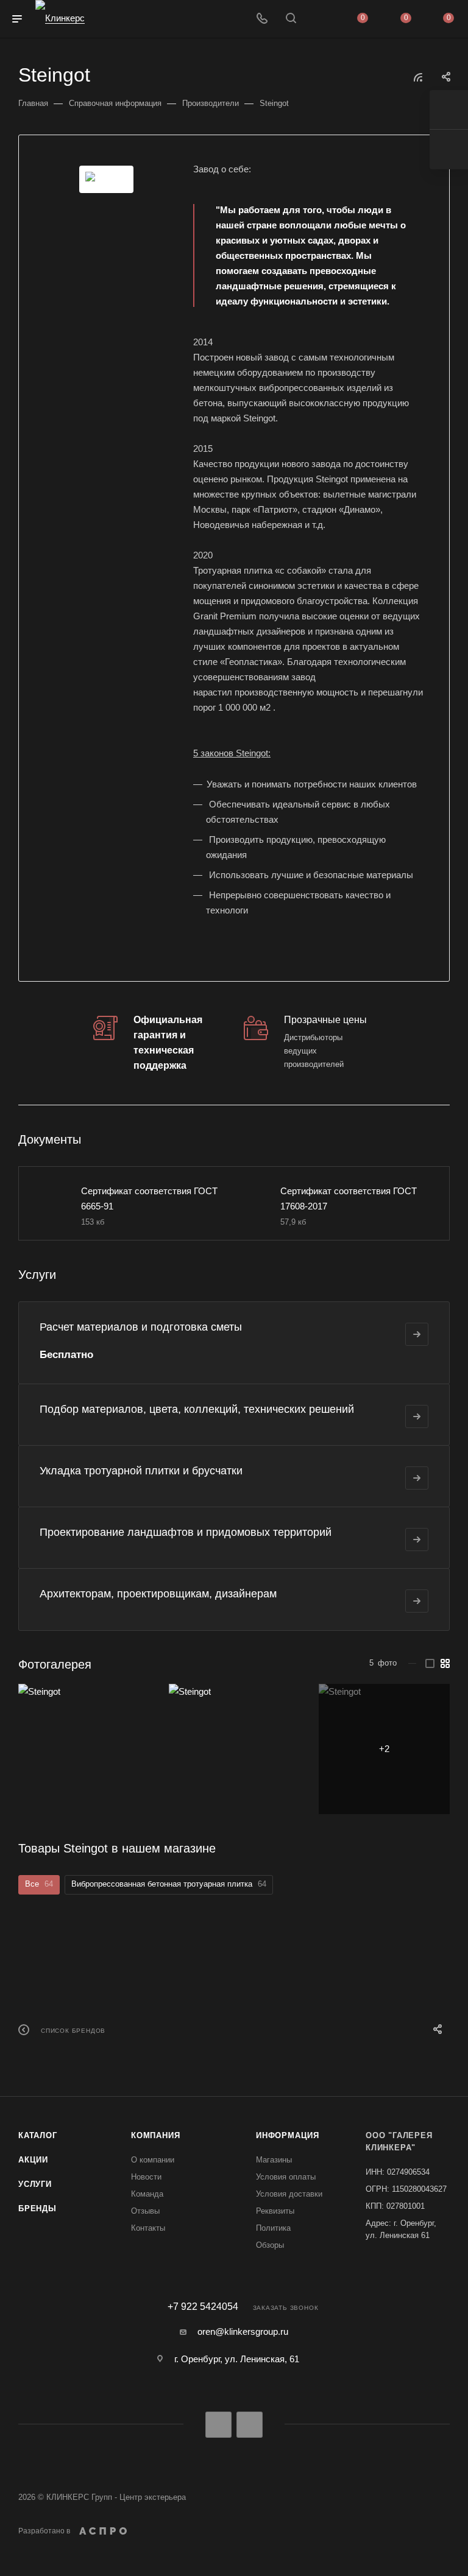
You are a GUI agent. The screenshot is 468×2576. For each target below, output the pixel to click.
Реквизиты (275, 2211)
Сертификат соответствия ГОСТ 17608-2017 (349, 1198)
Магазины (274, 2160)
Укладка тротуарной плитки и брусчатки (141, 1471)
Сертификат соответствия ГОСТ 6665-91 (149, 1198)
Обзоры (270, 2245)
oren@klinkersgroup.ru (243, 2331)
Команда (147, 2194)
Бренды (37, 2208)
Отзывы (145, 2211)
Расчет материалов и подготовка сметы (141, 1327)
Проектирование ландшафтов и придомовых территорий (186, 1532)
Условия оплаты (286, 2177)
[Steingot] (106, 179)
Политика (273, 2228)
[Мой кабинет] (320, 19)
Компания (155, 2135)
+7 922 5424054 (203, 2307)
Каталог (38, 2135)
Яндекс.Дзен (250, 2425)
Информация (288, 2135)
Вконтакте (218, 2425)
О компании (153, 2160)
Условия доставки (289, 2194)
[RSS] (418, 77)
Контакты (148, 2228)
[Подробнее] (417, 1334)
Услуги (35, 2184)
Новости (146, 2177)
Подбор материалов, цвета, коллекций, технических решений (197, 1409)
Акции (33, 2160)
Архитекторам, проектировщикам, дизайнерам (158, 1594)
